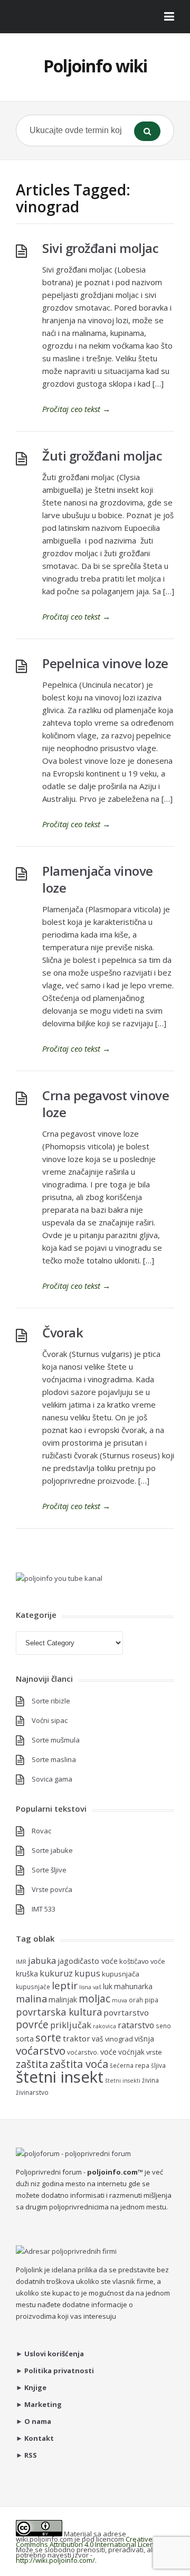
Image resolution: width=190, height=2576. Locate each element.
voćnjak (131, 2052)
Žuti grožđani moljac (102, 456)
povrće (32, 2024)
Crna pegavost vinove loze (106, 1104)
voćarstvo (41, 2050)
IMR (21, 1962)
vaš (98, 2039)
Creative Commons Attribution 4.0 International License (89, 2542)
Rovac (41, 1831)
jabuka (42, 1960)
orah (136, 2000)
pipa (151, 2000)
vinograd (119, 2039)
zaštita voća (79, 2064)
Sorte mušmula (56, 1740)
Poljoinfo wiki (95, 66)
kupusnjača (121, 1974)
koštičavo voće (142, 1961)
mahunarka (133, 1986)
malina (31, 1998)
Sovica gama (52, 1779)
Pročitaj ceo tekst (76, 409)
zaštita (32, 2064)
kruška (27, 1974)
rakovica (104, 2026)
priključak (71, 2025)
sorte (48, 2038)
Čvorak (63, 1332)
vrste (154, 2052)
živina (150, 2080)
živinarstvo (32, 2092)
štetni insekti (123, 2081)
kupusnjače (33, 1987)
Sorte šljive (49, 1870)
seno (163, 2026)
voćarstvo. (83, 2052)
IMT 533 (44, 1909)
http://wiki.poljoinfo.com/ (55, 2560)
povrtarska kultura (59, 2012)
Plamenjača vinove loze (98, 879)
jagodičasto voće (88, 1961)
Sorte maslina (54, 1759)
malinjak (63, 1999)
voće (108, 2052)
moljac (94, 1998)
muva (120, 2000)
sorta (25, 2039)
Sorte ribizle (51, 1701)
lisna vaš (90, 1987)
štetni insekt (60, 2077)
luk (108, 1986)
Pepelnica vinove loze (105, 663)
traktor (77, 2038)
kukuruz (56, 1973)
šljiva (158, 2065)
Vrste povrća (52, 1889)
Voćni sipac (50, 1720)
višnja (144, 2039)
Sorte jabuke (52, 1850)
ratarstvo (136, 2025)
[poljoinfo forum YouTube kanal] (59, 1578)
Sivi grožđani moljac (100, 248)
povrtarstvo (126, 2012)
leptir (65, 1985)
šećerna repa (130, 2065)
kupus (87, 1973)
